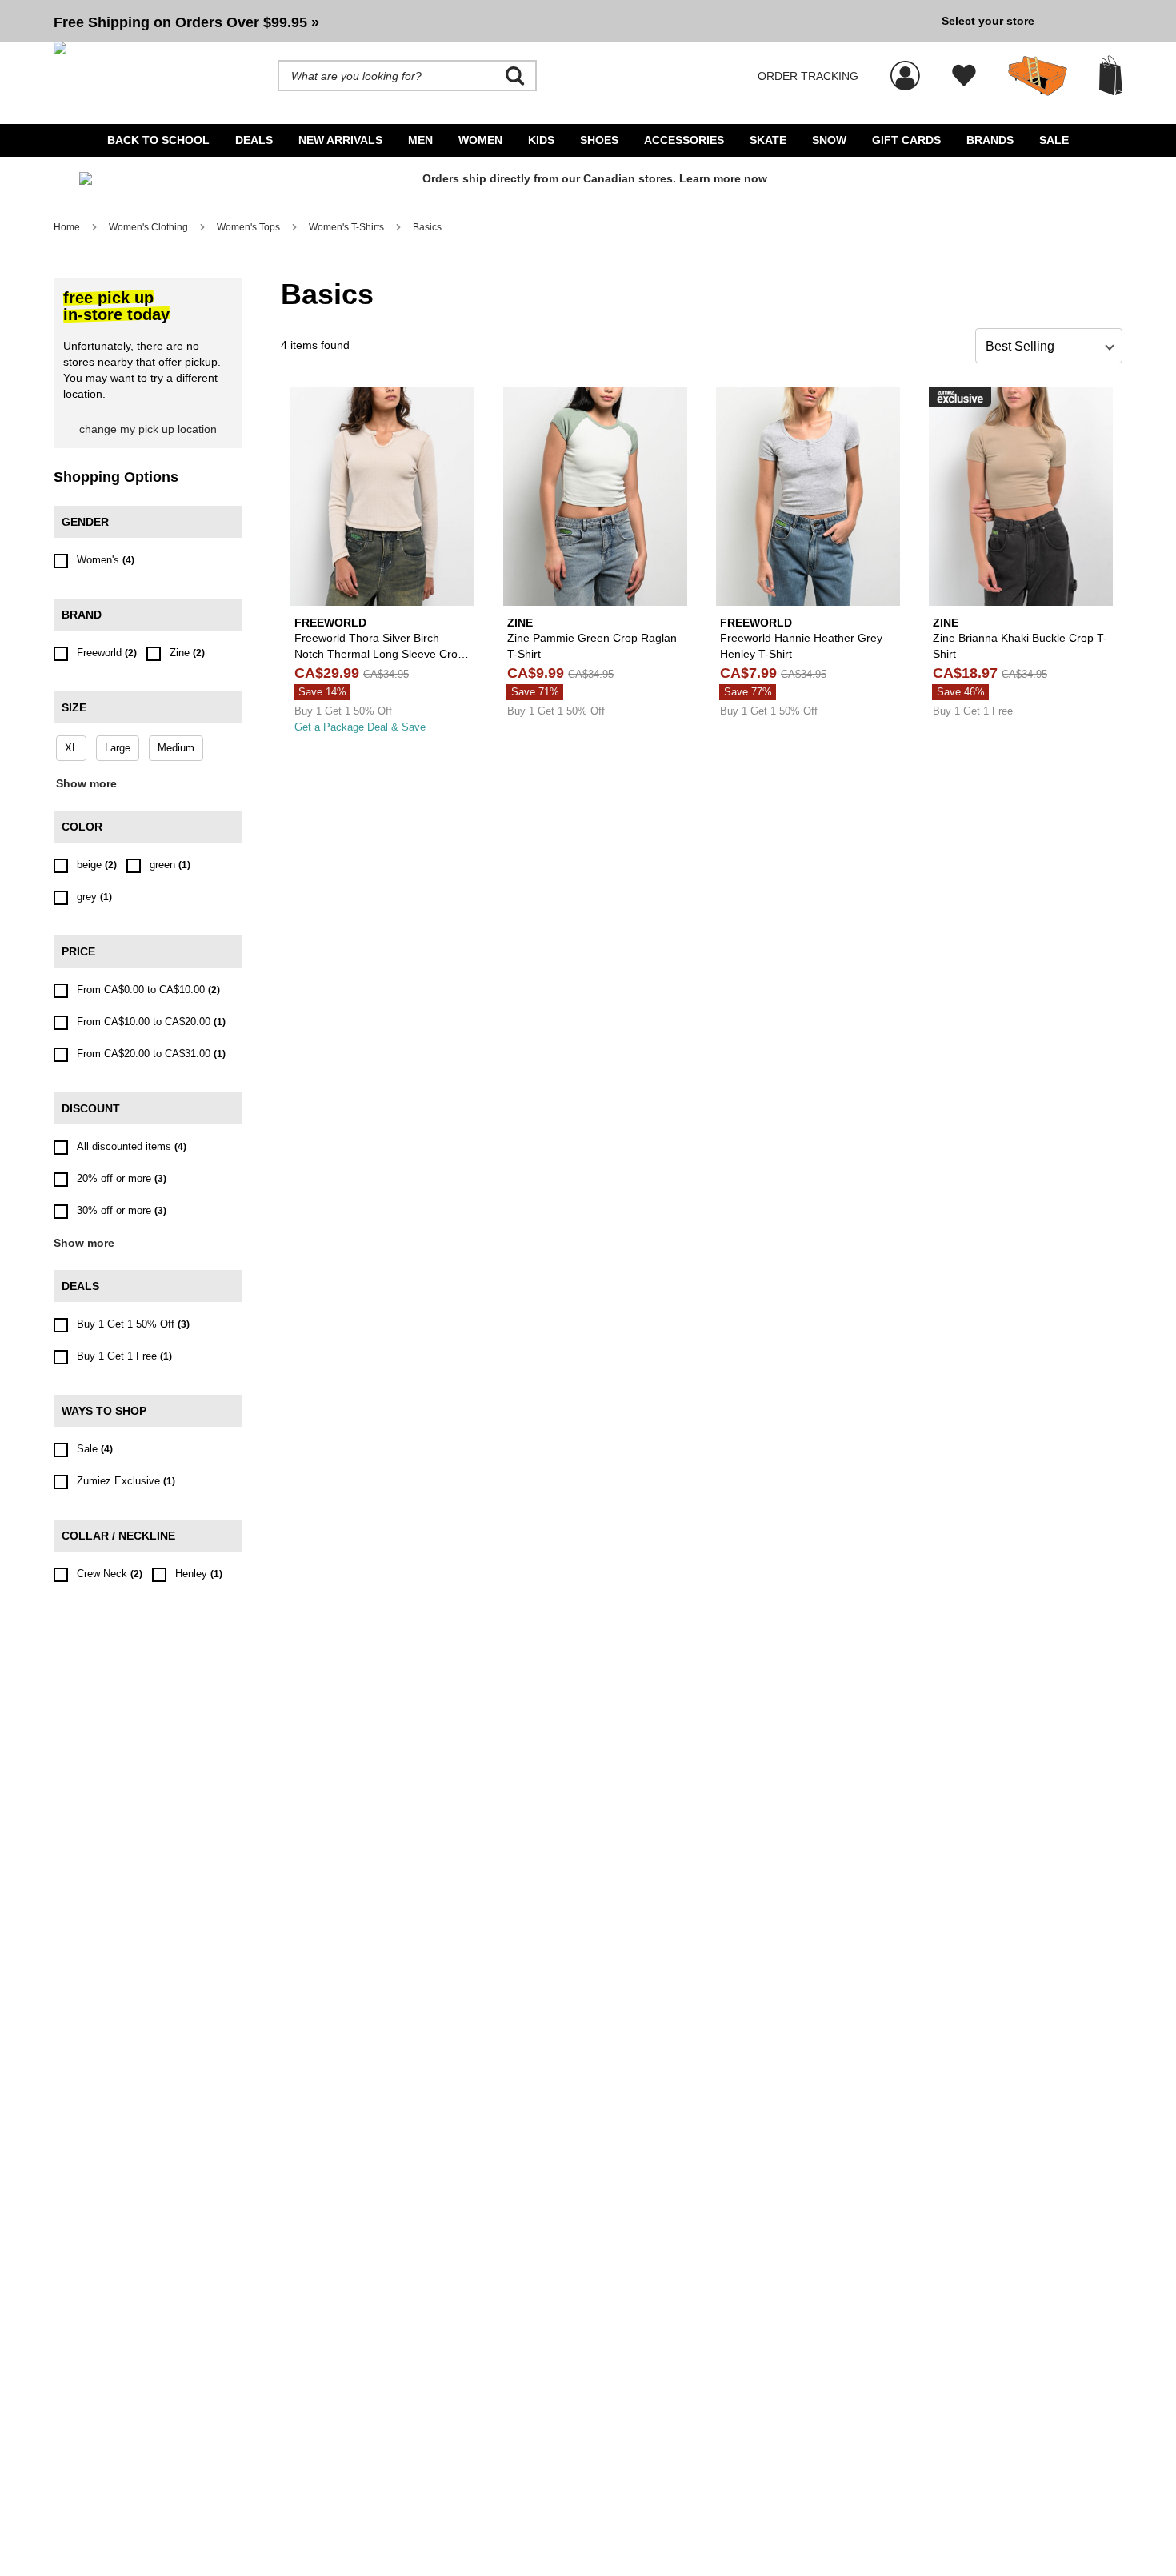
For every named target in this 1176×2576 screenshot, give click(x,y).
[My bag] (1111, 76)
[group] (491, 21)
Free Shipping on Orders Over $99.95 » (186, 22)
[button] (491, 21)
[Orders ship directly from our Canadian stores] (588, 185)
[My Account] (905, 67)
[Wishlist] (964, 76)
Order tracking (808, 76)
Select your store (988, 21)
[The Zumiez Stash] (1038, 76)
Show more (86, 783)
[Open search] (515, 76)
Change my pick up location (148, 429)
